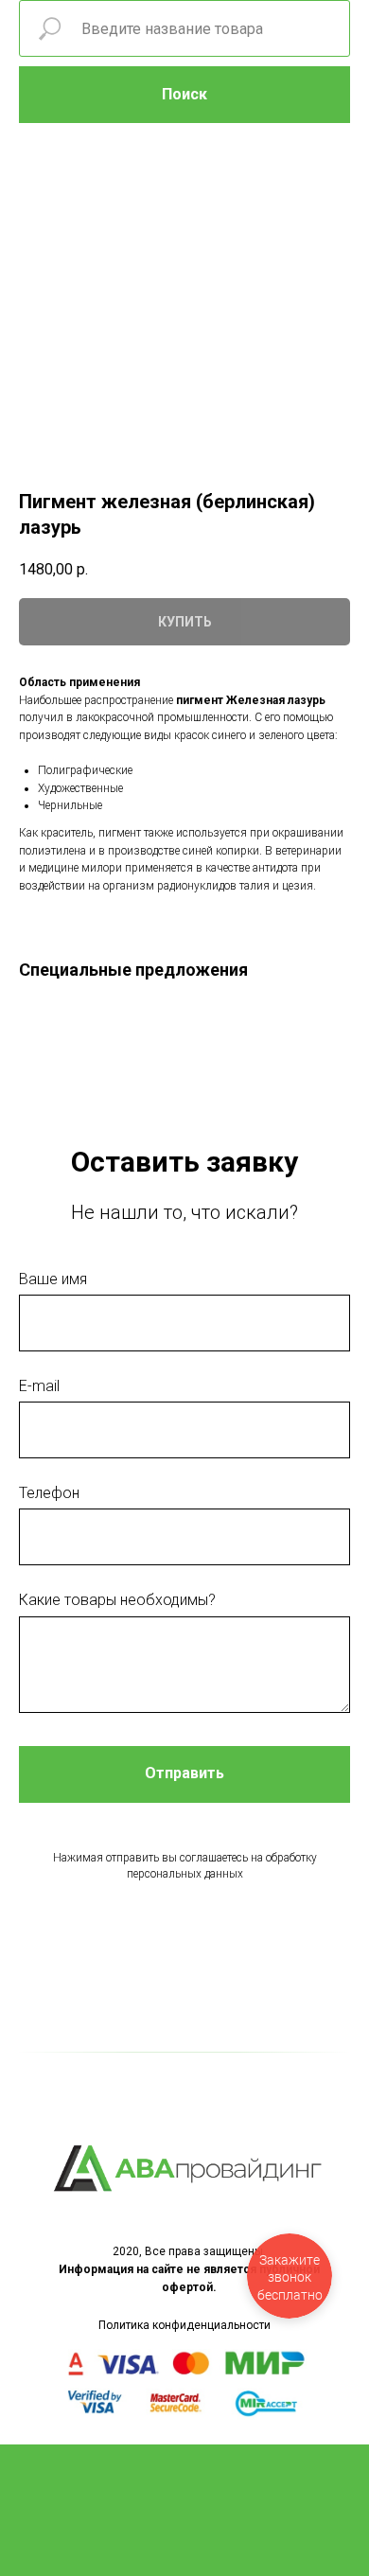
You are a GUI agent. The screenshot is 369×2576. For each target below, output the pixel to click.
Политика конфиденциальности (184, 2325)
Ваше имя (53, 1279)
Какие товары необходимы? (117, 1600)
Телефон (49, 1493)
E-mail (39, 1386)
